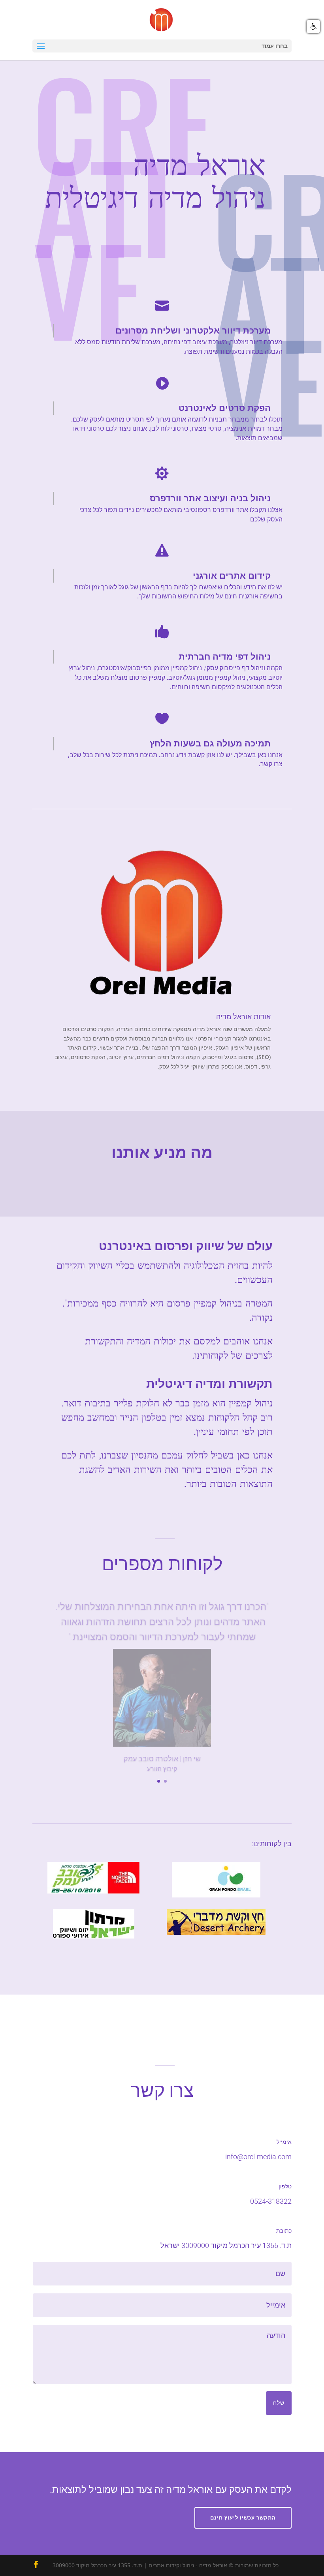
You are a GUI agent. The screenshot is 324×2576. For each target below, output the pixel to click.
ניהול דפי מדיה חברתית (225, 657)
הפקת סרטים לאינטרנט (225, 408)
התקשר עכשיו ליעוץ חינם (243, 2518)
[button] (313, 26)
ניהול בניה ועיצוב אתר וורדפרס (210, 498)
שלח (279, 2403)
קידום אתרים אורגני (232, 576)
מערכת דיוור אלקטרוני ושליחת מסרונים (193, 331)
